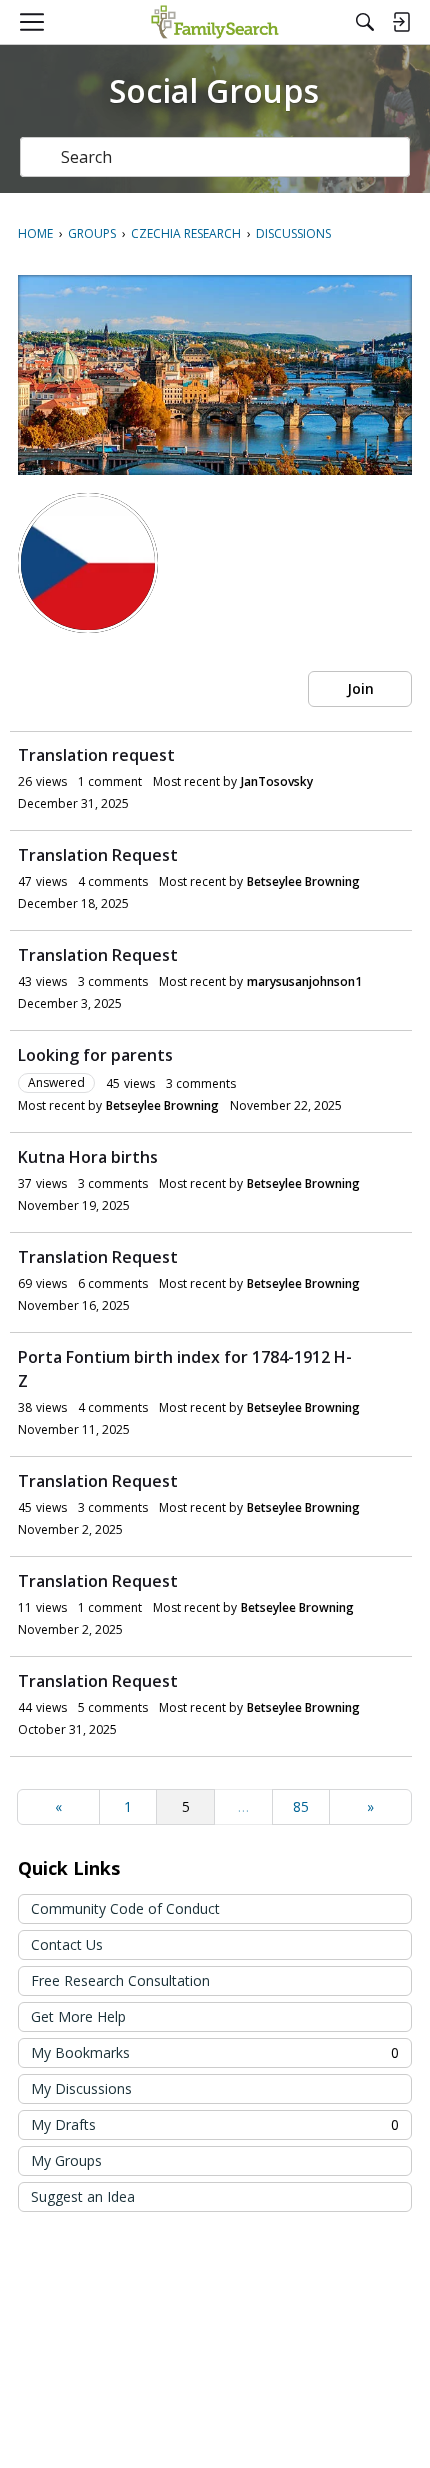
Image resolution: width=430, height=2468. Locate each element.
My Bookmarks (215, 2052)
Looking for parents (95, 1055)
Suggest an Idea (83, 2196)
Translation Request (98, 855)
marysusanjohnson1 (304, 981)
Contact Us (67, 1944)
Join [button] (360, 688)
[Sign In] (401, 22)
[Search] (365, 22)
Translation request (96, 755)
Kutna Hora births (88, 1157)
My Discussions (81, 2088)
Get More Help (78, 2016)
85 (301, 1806)
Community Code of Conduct (125, 1908)
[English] (214, 22)
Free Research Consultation (120, 1980)
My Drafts (215, 2124)
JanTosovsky (277, 781)
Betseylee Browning (303, 881)
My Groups (66, 2160)
